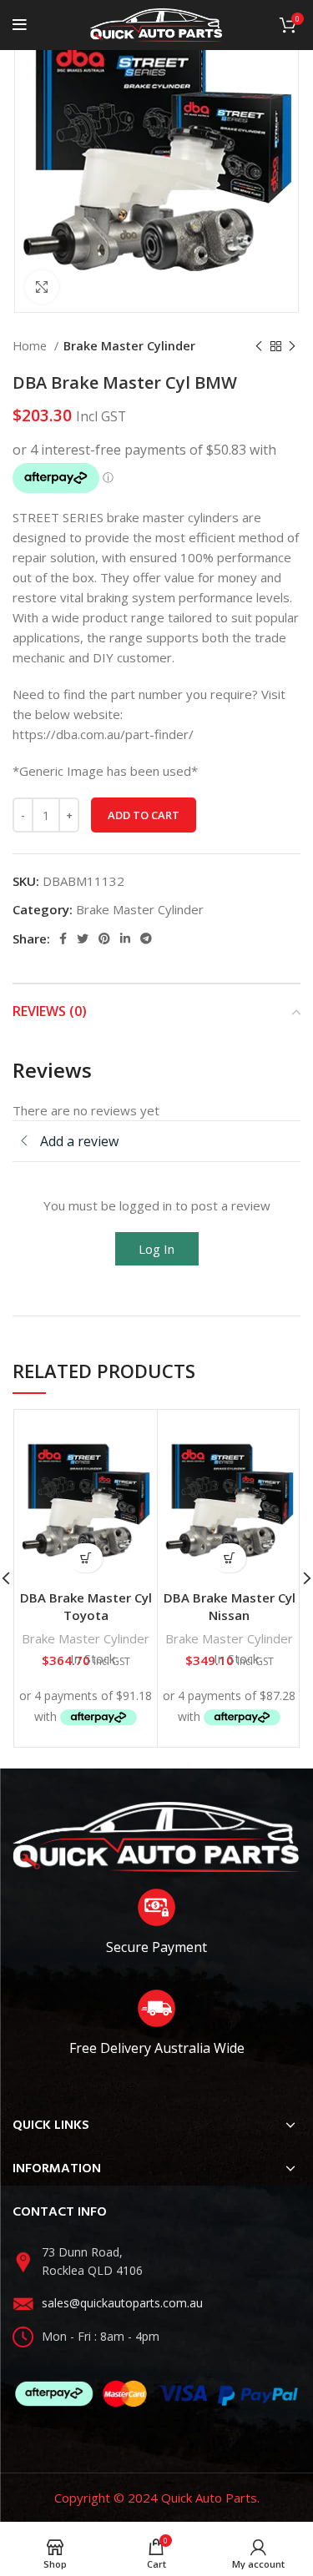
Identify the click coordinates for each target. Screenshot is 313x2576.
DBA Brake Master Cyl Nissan (230, 1606)
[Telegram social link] (146, 938)
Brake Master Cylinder (129, 346)
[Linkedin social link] (125, 938)
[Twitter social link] (83, 938)
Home (31, 346)
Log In (156, 1249)
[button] (86, 1558)
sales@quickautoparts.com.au (122, 2303)
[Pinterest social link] (104, 938)
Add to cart (144, 815)
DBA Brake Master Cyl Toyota (86, 1606)
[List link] (156, 2262)
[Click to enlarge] (42, 287)
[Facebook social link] (63, 938)
